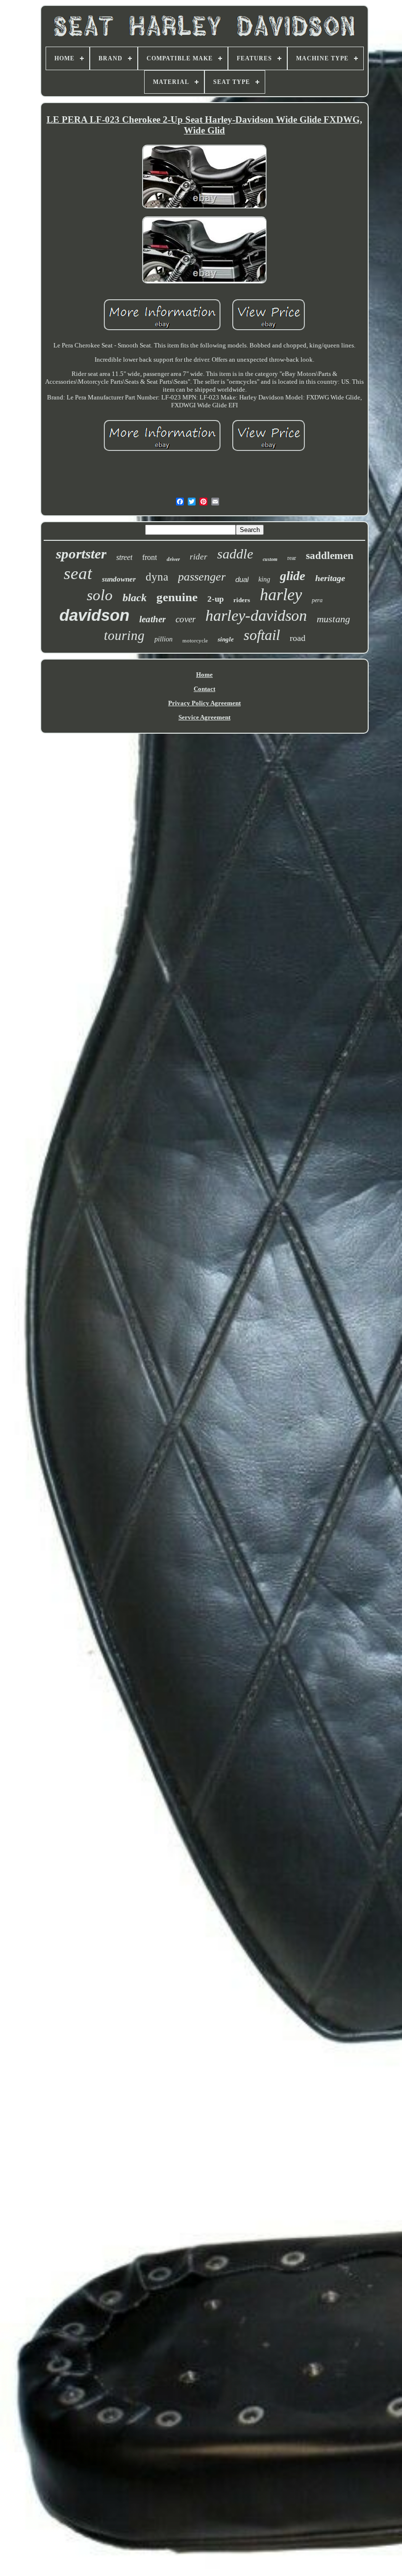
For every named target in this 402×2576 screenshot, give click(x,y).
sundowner (119, 579)
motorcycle (195, 640)
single (226, 639)
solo (100, 595)
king (264, 579)
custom (270, 559)
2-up (215, 599)
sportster (81, 554)
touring (124, 636)
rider (199, 557)
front (150, 557)
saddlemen (330, 556)
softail (262, 635)
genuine (177, 597)
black (135, 598)
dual (242, 579)
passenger (202, 577)
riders (242, 600)
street (124, 557)
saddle (235, 554)
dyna (157, 577)
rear (292, 558)
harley (281, 595)
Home (204, 675)
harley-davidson (256, 615)
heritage (330, 578)
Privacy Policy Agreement (204, 703)
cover (186, 619)
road (298, 638)
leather (152, 619)
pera (317, 600)
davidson (94, 615)
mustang (333, 619)
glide (293, 576)
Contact (204, 689)
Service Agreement (204, 717)
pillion (163, 639)
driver (173, 559)
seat (78, 573)
